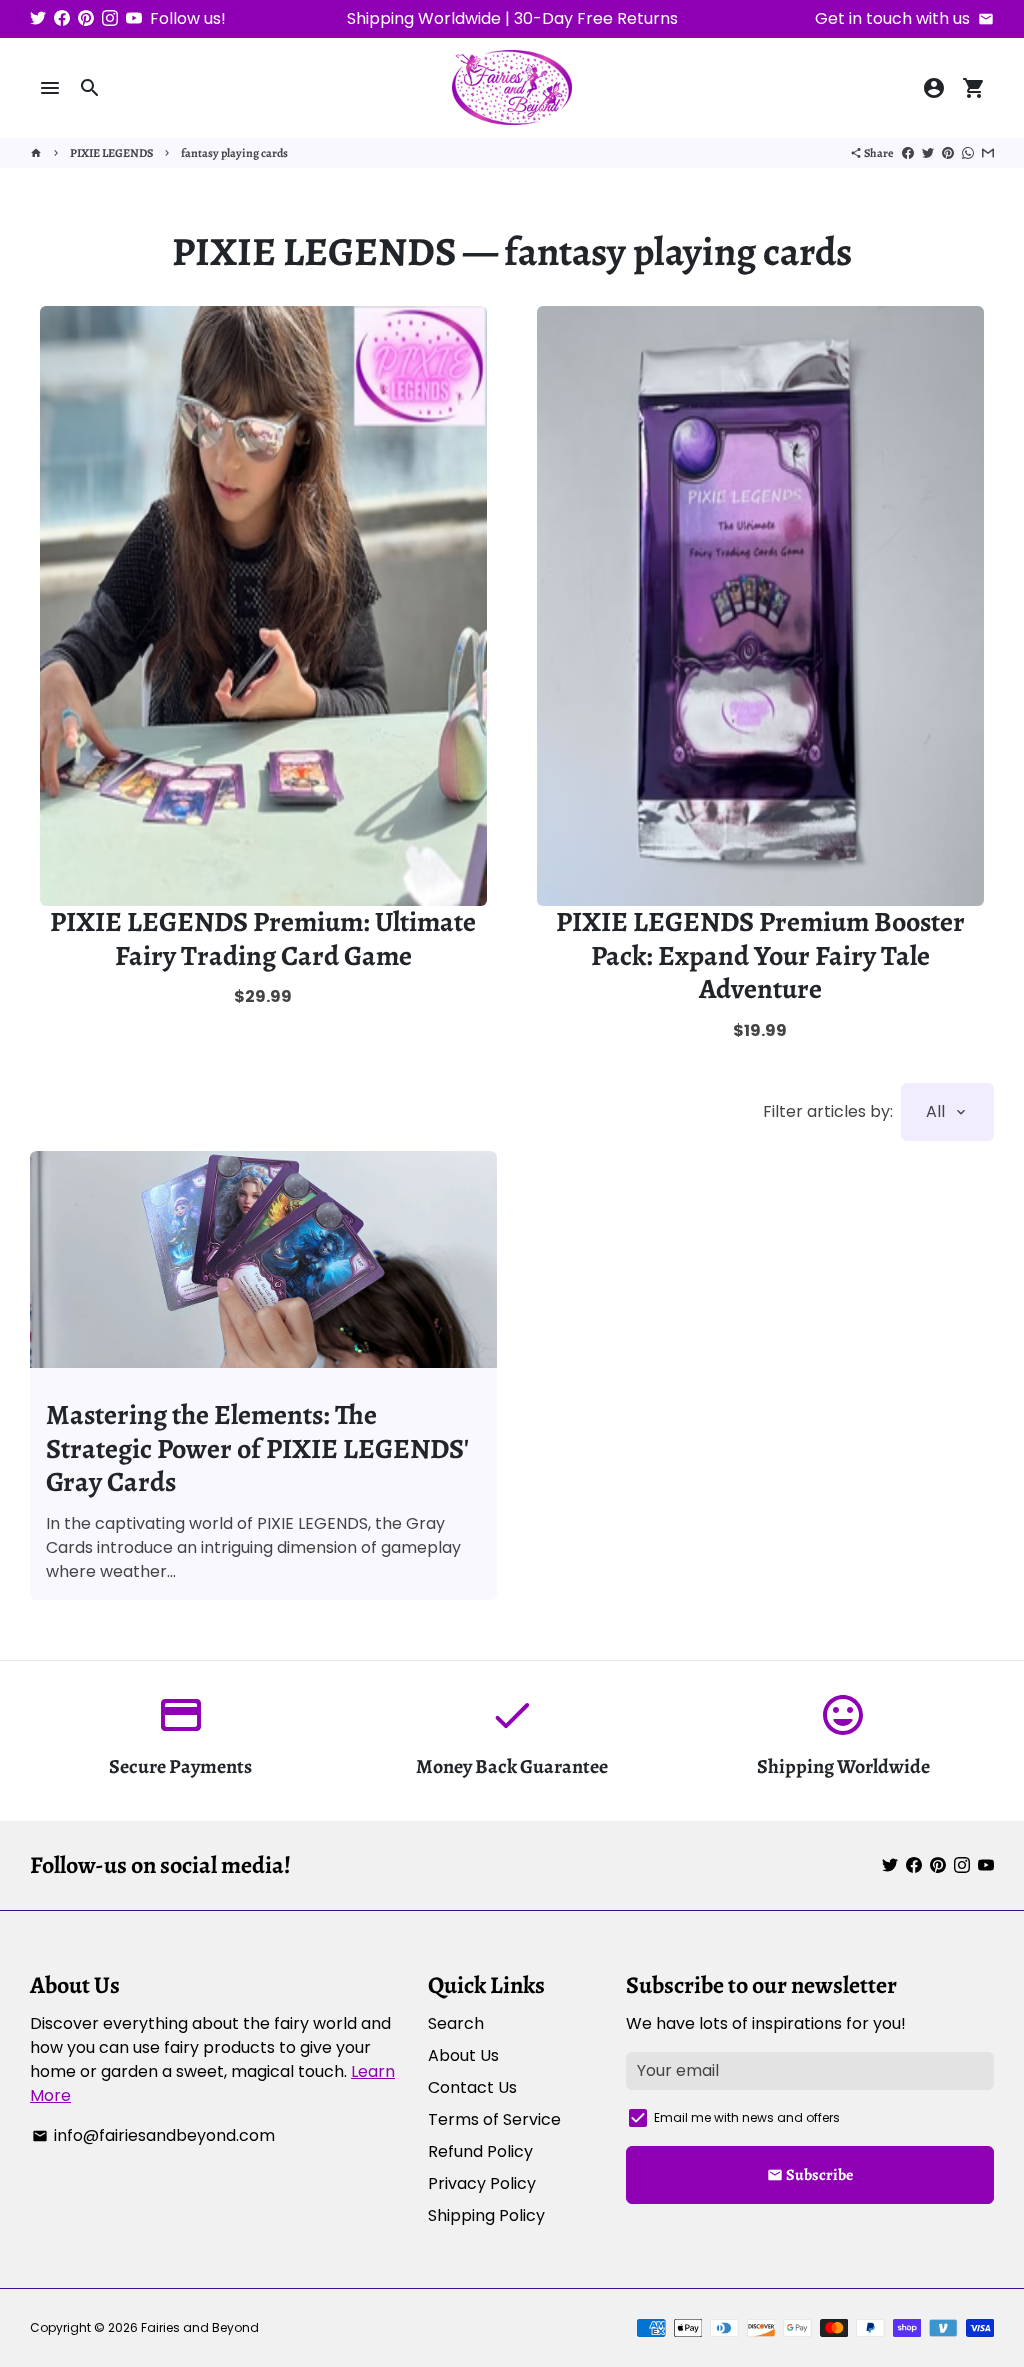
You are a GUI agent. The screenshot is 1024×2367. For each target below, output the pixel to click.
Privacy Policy (482, 2183)
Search (456, 2023)
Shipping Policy (486, 2215)
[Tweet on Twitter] (928, 153)
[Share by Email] (988, 153)
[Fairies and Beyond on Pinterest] (86, 18)
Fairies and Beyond (200, 2327)
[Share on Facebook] (908, 153)
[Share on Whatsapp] (968, 153)
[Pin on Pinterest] (948, 153)
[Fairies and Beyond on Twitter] (38, 18)
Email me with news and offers (747, 2117)
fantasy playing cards (234, 153)
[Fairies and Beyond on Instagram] (110, 18)
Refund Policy (480, 2151)
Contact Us (472, 2087)
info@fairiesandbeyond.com (153, 2135)
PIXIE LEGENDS (111, 153)
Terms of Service (494, 2119)
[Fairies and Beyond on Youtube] (134, 18)
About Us (463, 2055)
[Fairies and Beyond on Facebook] (62, 18)
